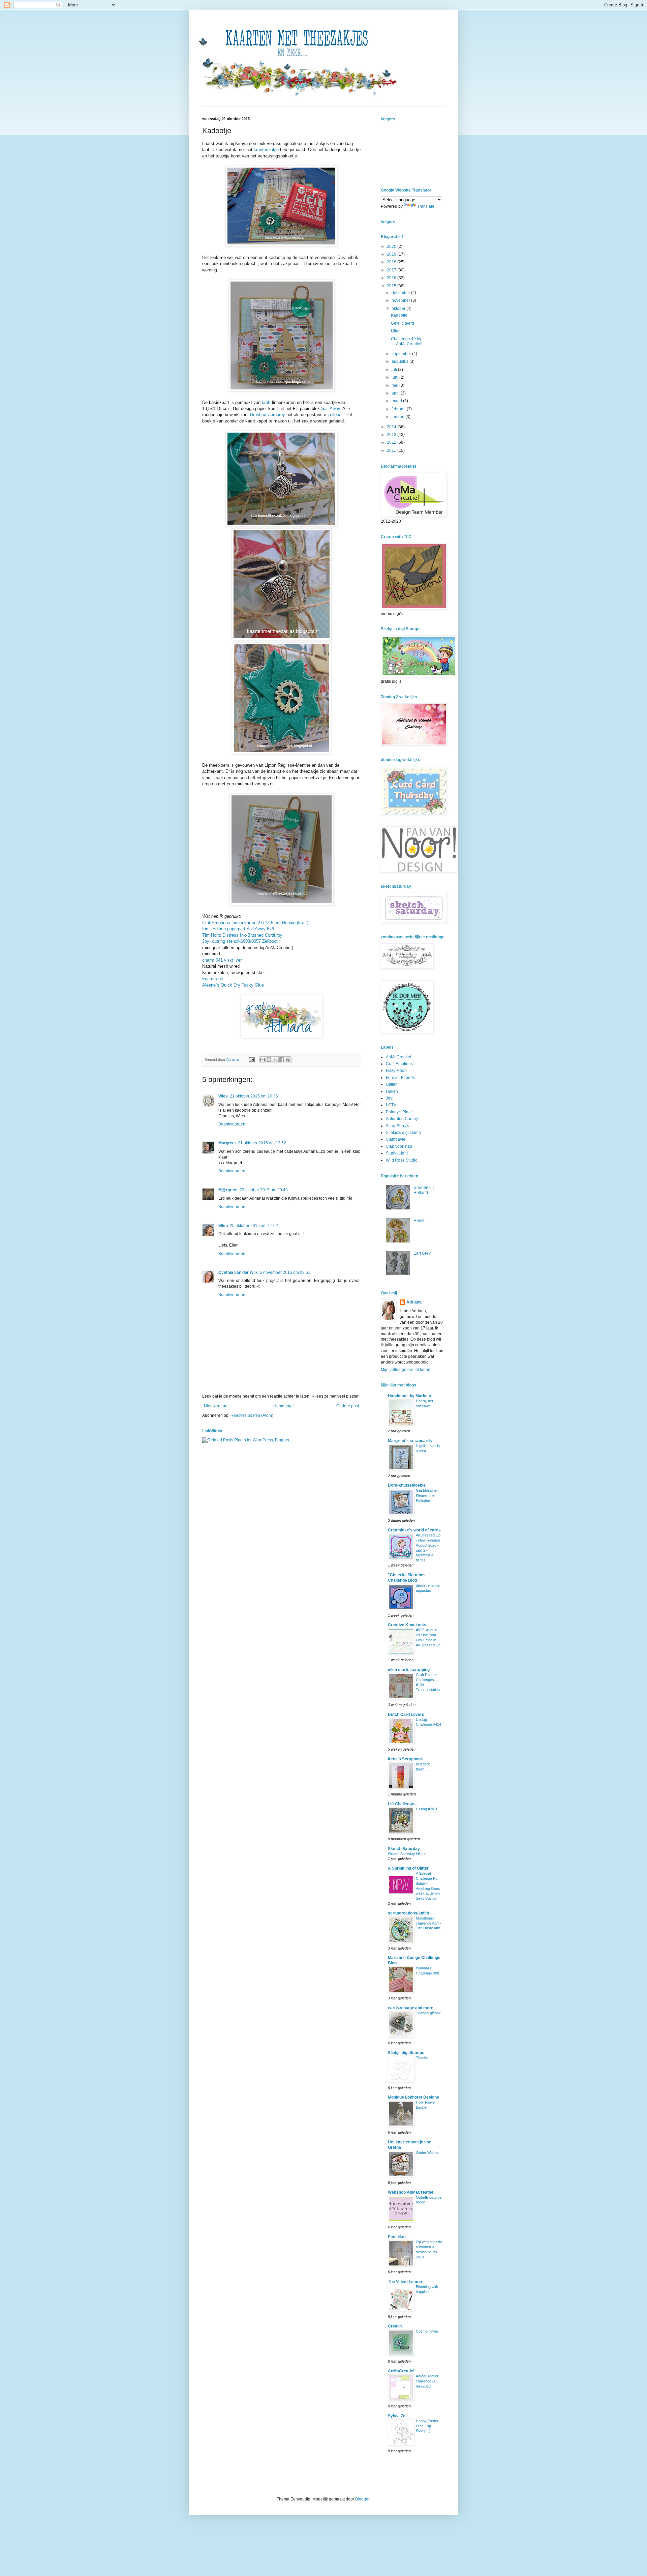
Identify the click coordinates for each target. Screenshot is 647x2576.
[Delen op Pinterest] (288, 1060)
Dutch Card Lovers (406, 1715)
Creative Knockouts (407, 1625)
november (401, 300)
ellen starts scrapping (409, 1670)
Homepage (284, 1406)
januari (398, 417)
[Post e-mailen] (251, 1059)
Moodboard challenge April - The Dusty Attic (429, 1923)
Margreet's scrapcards (410, 1441)
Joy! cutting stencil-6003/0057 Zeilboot (240, 941)
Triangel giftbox (428, 2013)
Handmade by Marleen (409, 1396)
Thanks (422, 2058)
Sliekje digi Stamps (406, 2053)
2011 (392, 450)
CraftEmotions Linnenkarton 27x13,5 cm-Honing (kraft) (255, 923)
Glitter (391, 1084)
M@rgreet (228, 1190)
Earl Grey (422, 1253)
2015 (392, 286)
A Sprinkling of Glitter (408, 1868)
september (402, 354)
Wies (223, 1096)
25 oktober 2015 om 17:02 (254, 1226)
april (396, 393)
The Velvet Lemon (405, 2282)
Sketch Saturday (404, 1849)
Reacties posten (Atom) (252, 1415)
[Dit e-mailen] (263, 1060)
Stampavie (396, 1139)
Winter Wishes (428, 2153)
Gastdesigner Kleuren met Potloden (427, 1495)
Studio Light (397, 1153)
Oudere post (348, 1406)
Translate (426, 206)
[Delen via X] (275, 1060)
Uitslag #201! (426, 1809)
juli (395, 370)
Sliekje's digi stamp (403, 1133)
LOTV (391, 1105)
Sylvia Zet (397, 2416)
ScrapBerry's (397, 1126)
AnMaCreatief (398, 1057)
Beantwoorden (232, 1124)
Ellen (223, 1226)
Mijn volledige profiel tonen (406, 1370)
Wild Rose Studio (402, 1160)
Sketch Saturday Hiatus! (408, 1854)
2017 (392, 270)
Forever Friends (400, 1078)
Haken (392, 1091)
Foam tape (213, 979)
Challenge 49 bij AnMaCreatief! (407, 341)
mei (395, 385)
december (401, 293)
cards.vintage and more (411, 2008)
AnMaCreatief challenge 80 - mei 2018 (427, 2381)
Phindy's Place (399, 1112)
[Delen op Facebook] (282, 1060)
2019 (392, 254)
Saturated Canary (402, 1119)
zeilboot (335, 415)
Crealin (395, 2326)
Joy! (390, 1098)
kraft (266, 402)
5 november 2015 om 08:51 (285, 1272)
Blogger (362, 2499)
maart (397, 401)
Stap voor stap (399, 1146)
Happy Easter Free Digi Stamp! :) (427, 2426)
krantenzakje (266, 150)
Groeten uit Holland (424, 1190)
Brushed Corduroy (268, 415)
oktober (399, 309)
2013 (392, 435)
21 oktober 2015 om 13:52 (262, 1143)
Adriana (414, 1302)
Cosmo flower (427, 2331)
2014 (392, 427)
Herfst (419, 1221)
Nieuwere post (217, 1406)
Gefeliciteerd (403, 323)
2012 (392, 442)
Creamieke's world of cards (414, 1530)
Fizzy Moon (396, 1071)
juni (395, 377)
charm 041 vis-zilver (222, 960)
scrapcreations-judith (408, 1913)
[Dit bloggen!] (269, 1060)
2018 (392, 262)
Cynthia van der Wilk (238, 1272)
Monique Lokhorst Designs (413, 2097)
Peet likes (397, 2237)
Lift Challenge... (403, 1804)
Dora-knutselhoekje (407, 1485)
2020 (392, 246)
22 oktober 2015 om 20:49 (264, 1190)
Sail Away (331, 408)
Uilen (396, 331)
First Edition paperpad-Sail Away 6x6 (238, 929)
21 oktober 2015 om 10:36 (254, 1096)
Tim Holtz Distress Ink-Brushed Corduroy (242, 935)
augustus (400, 361)
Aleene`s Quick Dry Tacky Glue (233, 985)
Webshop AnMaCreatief (411, 2192)
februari (399, 409)
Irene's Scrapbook (405, 1759)
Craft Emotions (399, 1064)
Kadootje (399, 315)
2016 (392, 278)
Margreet (227, 1143)
